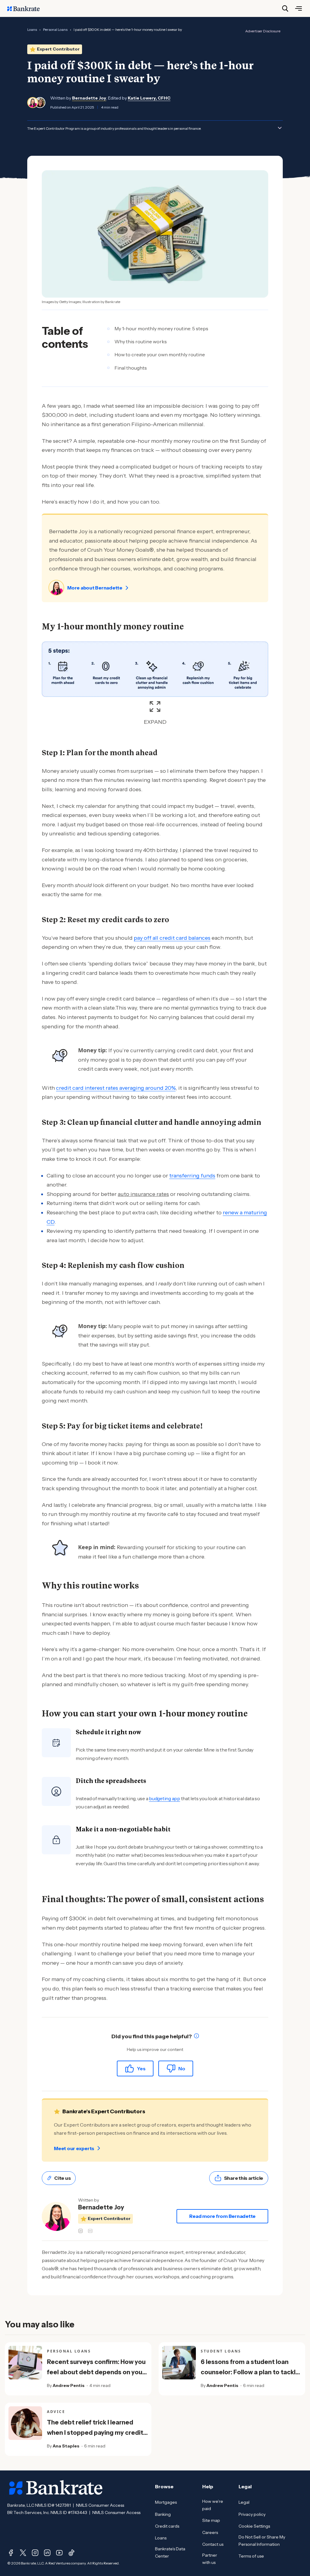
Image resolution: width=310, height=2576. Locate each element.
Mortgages (166, 2502)
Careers (210, 2532)
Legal (244, 2502)
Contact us (213, 2544)
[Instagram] (35, 2553)
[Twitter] (23, 2553)
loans (32, 29)
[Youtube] (59, 2553)
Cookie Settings (254, 2526)
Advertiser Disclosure (263, 31)
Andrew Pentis (69, 2385)
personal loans (55, 29)
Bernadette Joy (89, 98)
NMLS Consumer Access (100, 2505)
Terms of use (251, 2556)
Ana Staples (66, 2446)
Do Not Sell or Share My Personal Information (262, 2541)
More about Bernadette (95, 588)
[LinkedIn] (47, 2553)
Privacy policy (252, 2514)
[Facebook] (11, 2553)
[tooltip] (196, 2037)
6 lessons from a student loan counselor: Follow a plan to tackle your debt (250, 2372)
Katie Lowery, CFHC (149, 98)
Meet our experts (74, 2148)
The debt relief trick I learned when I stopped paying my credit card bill (95, 2433)
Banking (163, 2514)
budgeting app (165, 1798)
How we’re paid (213, 2505)
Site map (211, 2520)
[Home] (27, 8)
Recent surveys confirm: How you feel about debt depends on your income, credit (96, 2372)
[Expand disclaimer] (280, 128)
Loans (161, 2538)
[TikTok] (71, 2553)
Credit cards (167, 2526)
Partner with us (210, 2559)
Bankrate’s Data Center (170, 2552)
